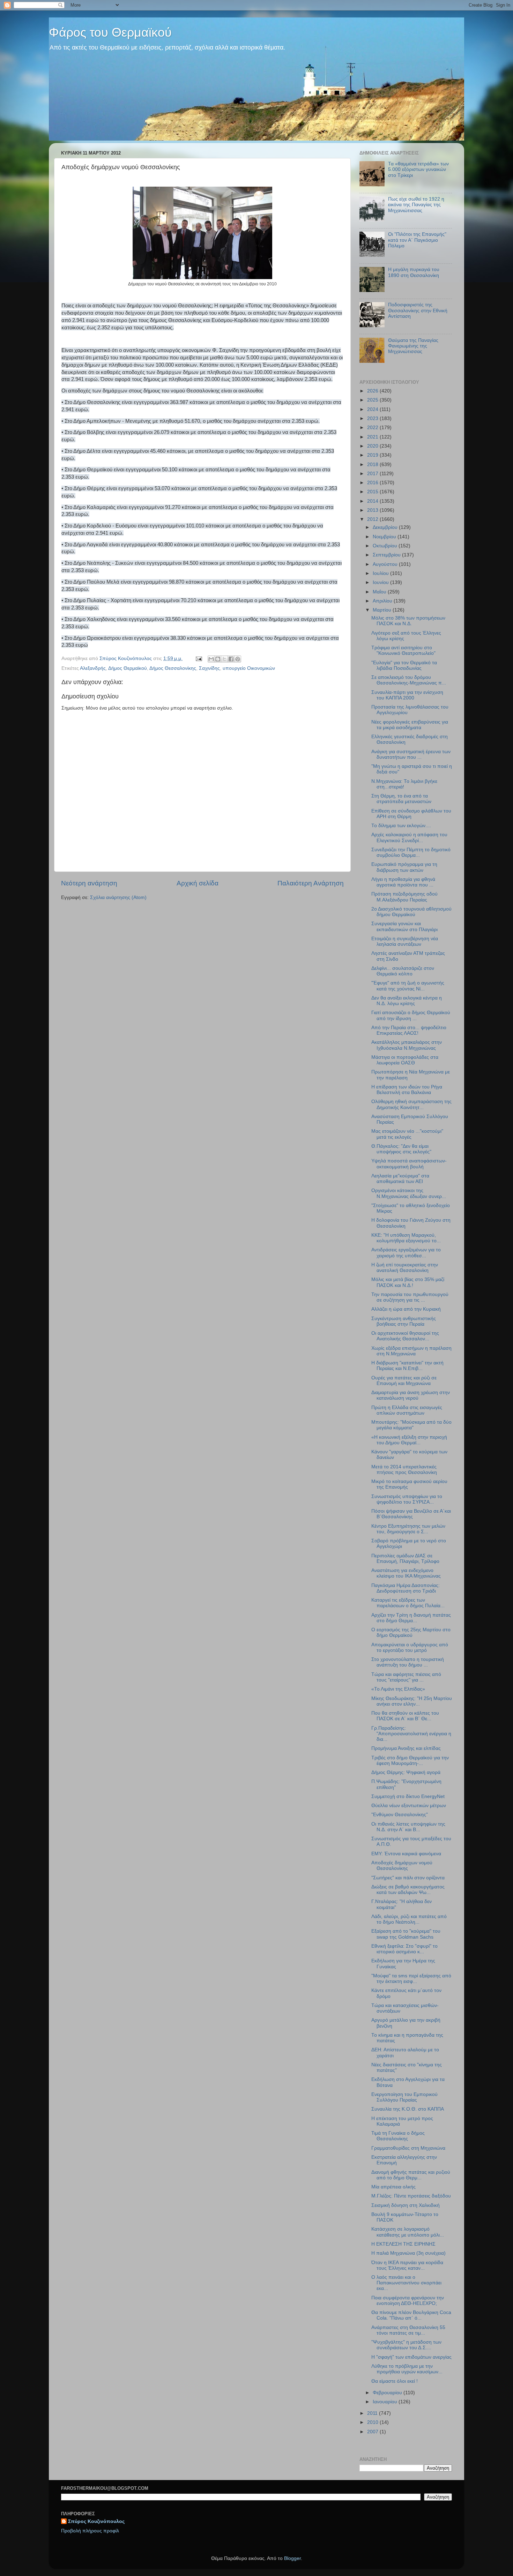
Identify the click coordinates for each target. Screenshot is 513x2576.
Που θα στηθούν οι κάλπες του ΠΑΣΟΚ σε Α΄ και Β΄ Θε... (405, 1716)
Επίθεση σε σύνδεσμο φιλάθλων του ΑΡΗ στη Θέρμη (411, 814)
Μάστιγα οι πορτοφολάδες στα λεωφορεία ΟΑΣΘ (405, 1060)
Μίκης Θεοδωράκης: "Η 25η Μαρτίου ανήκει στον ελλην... (412, 1701)
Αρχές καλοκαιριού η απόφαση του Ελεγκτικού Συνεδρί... (409, 837)
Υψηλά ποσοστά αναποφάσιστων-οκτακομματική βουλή (409, 1164)
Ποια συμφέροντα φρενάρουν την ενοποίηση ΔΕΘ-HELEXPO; (408, 2301)
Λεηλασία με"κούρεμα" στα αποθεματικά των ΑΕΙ (400, 1179)
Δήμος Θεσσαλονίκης (173, 668)
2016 (373, 483)
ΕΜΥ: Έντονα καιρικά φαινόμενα (406, 1854)
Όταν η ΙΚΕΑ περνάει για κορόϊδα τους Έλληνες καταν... (407, 2265)
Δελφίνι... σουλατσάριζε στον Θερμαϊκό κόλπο (403, 971)
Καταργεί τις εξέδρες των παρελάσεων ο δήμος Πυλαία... (408, 1603)
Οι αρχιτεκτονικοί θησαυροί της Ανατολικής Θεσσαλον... (405, 1336)
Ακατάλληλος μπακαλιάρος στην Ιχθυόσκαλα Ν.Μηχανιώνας (407, 1045)
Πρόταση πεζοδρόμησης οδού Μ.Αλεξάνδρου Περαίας (404, 897)
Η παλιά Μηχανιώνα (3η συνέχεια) (408, 2253)
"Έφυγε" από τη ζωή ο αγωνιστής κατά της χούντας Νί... (408, 986)
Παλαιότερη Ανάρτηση (311, 883)
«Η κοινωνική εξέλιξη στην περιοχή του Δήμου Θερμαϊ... (409, 1440)
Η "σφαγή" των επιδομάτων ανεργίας (411, 2357)
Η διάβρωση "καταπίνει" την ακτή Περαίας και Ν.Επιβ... (407, 1366)
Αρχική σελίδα (198, 883)
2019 (373, 455)
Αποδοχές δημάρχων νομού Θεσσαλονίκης (402, 1866)
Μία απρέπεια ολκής (393, 2187)
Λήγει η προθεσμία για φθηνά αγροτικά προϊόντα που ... (403, 882)
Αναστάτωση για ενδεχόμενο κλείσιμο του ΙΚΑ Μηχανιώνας (406, 1573)
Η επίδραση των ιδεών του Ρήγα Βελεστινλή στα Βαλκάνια (407, 1090)
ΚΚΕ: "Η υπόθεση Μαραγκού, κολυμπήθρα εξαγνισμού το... (406, 1238)
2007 (373, 2432)
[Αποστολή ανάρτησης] (198, 658)
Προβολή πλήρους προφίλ (90, 2531)
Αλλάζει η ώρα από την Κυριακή (406, 1309)
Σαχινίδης (209, 668)
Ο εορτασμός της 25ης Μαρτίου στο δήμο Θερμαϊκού (411, 1633)
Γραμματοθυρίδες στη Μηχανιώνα (408, 2148)
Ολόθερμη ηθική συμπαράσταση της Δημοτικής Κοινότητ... (411, 1104)
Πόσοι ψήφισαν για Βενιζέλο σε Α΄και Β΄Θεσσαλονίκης (411, 1514)
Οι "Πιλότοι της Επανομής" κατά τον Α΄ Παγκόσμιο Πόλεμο (417, 240)
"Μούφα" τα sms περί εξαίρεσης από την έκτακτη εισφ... (411, 1979)
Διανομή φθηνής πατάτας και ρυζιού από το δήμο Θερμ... (411, 2175)
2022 (373, 428)
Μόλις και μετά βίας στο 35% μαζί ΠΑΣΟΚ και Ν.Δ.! (408, 1282)
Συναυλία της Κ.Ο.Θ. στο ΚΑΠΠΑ (408, 2109)
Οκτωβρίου (386, 546)
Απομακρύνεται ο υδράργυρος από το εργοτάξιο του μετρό (410, 1648)
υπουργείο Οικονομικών (249, 668)
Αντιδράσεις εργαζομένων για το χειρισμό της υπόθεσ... (406, 1253)
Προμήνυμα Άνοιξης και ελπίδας (406, 1748)
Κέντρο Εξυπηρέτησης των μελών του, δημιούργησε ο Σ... (408, 1529)
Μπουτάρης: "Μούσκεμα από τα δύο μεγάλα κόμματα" (411, 1425)
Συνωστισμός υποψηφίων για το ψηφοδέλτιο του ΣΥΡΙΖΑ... (407, 1499)
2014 (373, 501)
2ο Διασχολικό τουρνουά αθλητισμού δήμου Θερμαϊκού (411, 912)
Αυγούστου (386, 564)
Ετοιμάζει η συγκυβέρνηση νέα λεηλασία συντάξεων (405, 941)
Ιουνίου (381, 582)
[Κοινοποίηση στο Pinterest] (238, 659)
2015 (373, 492)
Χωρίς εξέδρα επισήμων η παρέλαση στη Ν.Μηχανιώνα (411, 1351)
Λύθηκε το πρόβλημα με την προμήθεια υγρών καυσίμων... (407, 2369)
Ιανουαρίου (386, 2402)
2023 (373, 418)
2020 (373, 446)
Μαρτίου (383, 610)
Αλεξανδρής (93, 668)
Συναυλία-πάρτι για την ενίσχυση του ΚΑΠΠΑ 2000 (407, 695)
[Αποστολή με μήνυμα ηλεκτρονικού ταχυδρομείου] (211, 659)
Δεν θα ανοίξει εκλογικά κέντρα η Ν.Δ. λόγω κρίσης (407, 1001)
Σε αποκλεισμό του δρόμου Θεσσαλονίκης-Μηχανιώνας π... (409, 680)
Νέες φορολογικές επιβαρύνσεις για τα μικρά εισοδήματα (410, 725)
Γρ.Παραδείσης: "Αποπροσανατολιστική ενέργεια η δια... (411, 1734)
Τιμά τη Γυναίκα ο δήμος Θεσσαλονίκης (398, 2136)
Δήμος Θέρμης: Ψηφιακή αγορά (406, 1772)
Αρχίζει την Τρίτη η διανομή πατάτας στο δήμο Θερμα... (411, 1618)
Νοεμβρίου (385, 537)
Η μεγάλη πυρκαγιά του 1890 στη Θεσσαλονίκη (414, 272)
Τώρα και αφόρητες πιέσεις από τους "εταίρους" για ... (406, 1677)
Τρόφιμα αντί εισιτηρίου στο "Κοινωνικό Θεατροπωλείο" (403, 650)
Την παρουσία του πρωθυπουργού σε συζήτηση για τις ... (410, 1297)
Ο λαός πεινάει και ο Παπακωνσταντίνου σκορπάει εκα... (406, 2283)
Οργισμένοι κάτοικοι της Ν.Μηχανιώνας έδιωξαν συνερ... (409, 1193)
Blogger (292, 2558)
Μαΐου (380, 592)
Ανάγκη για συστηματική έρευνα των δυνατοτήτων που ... (411, 754)
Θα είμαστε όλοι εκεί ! (395, 2381)
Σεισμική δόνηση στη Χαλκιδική (406, 2205)
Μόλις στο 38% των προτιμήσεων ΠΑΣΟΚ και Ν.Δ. (408, 621)
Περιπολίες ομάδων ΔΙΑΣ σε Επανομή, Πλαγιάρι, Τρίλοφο (405, 1559)
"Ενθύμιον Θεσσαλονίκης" (400, 1815)
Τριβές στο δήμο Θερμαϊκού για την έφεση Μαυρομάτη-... (410, 1761)
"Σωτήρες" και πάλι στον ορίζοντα (408, 1878)
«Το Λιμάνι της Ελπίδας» (398, 1689)
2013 (373, 510)
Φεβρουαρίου (388, 2393)
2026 (373, 391)
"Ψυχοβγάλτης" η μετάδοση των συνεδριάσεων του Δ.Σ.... (406, 2345)
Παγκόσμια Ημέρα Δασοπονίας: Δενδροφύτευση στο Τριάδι (406, 1588)
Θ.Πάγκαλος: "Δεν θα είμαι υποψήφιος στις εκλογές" (401, 1149)
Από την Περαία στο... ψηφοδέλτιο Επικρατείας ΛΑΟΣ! (409, 1030)
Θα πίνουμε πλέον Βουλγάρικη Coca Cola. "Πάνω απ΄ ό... (411, 2315)
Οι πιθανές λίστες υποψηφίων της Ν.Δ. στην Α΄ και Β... (408, 1827)
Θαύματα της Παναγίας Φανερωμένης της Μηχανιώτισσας (413, 346)
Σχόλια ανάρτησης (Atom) (118, 897)
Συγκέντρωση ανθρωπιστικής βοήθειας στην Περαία (404, 1321)
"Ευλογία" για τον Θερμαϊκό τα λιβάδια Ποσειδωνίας (404, 665)
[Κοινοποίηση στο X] (224, 659)
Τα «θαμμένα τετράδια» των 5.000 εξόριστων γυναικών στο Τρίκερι (418, 169)
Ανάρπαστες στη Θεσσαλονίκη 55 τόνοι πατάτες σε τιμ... (408, 2330)
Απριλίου (383, 601)
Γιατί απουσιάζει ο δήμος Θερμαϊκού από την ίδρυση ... (411, 1015)
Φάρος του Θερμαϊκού (110, 32)
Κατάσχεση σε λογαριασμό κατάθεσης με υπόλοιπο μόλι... (408, 2232)
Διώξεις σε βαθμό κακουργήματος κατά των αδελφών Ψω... (408, 1890)
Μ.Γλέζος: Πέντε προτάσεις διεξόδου (411, 2196)
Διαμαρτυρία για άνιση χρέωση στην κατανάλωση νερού (411, 1395)
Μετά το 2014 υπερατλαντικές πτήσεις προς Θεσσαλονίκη (404, 1470)
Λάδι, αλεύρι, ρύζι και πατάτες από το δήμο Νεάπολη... (409, 1919)
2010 (373, 2422)
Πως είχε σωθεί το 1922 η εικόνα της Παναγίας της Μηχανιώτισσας (416, 205)
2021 (373, 437)
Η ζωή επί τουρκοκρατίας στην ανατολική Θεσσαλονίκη (405, 1268)
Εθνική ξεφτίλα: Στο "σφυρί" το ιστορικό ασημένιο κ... (404, 1949)
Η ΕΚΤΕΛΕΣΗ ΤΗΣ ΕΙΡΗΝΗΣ (403, 2244)
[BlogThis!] (218, 659)
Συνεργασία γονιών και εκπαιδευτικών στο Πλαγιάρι (404, 926)
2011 (373, 2413)
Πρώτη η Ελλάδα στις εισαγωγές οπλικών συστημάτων (407, 1410)
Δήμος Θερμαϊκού (128, 668)
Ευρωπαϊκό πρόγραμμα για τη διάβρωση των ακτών (404, 867)
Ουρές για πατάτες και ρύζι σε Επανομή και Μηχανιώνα (404, 1381)
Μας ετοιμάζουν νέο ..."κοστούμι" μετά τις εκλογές (407, 1134)
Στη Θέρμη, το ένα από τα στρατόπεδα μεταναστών (401, 799)
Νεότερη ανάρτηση (89, 883)
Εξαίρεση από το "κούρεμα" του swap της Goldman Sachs (406, 1934)
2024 (373, 409)
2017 (373, 474)
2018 (373, 465)
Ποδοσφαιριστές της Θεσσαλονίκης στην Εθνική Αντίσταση (418, 310)
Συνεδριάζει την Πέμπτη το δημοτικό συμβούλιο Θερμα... (411, 852)
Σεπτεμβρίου (387, 555)
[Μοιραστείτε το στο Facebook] (231, 659)
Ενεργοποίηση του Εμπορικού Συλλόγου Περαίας (404, 2097)
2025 (373, 400)
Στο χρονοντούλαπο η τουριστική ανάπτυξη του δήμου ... (408, 1662)
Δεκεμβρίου (386, 527)
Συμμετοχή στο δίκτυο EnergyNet (408, 1796)
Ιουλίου (381, 573)
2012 (373, 519)
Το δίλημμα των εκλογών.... (401, 826)
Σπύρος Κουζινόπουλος (96, 2521)
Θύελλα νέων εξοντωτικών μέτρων (409, 1806)
